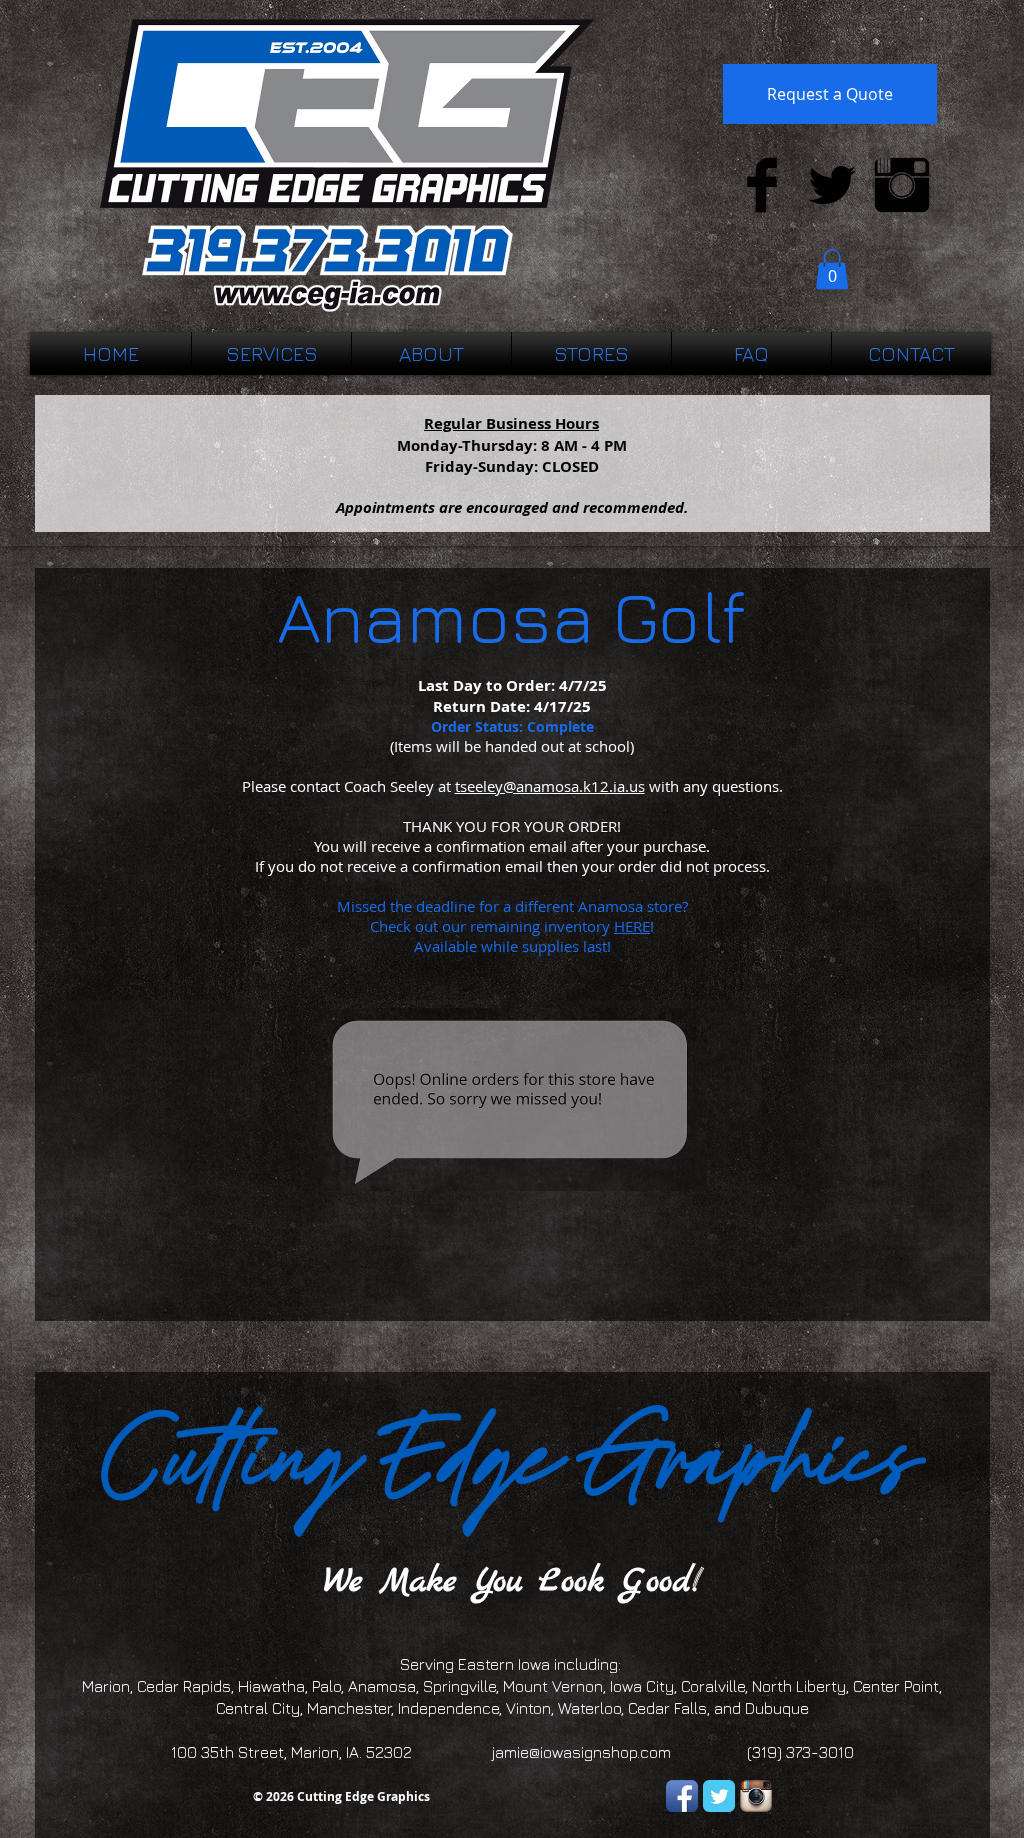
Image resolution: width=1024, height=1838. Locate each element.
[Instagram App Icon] (756, 1796)
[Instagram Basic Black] (902, 185)
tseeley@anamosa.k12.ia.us (550, 786)
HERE (632, 926)
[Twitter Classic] (719, 1796)
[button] (832, 269)
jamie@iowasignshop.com (581, 1752)
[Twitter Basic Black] (832, 185)
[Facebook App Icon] (682, 1796)
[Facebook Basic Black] (762, 185)
